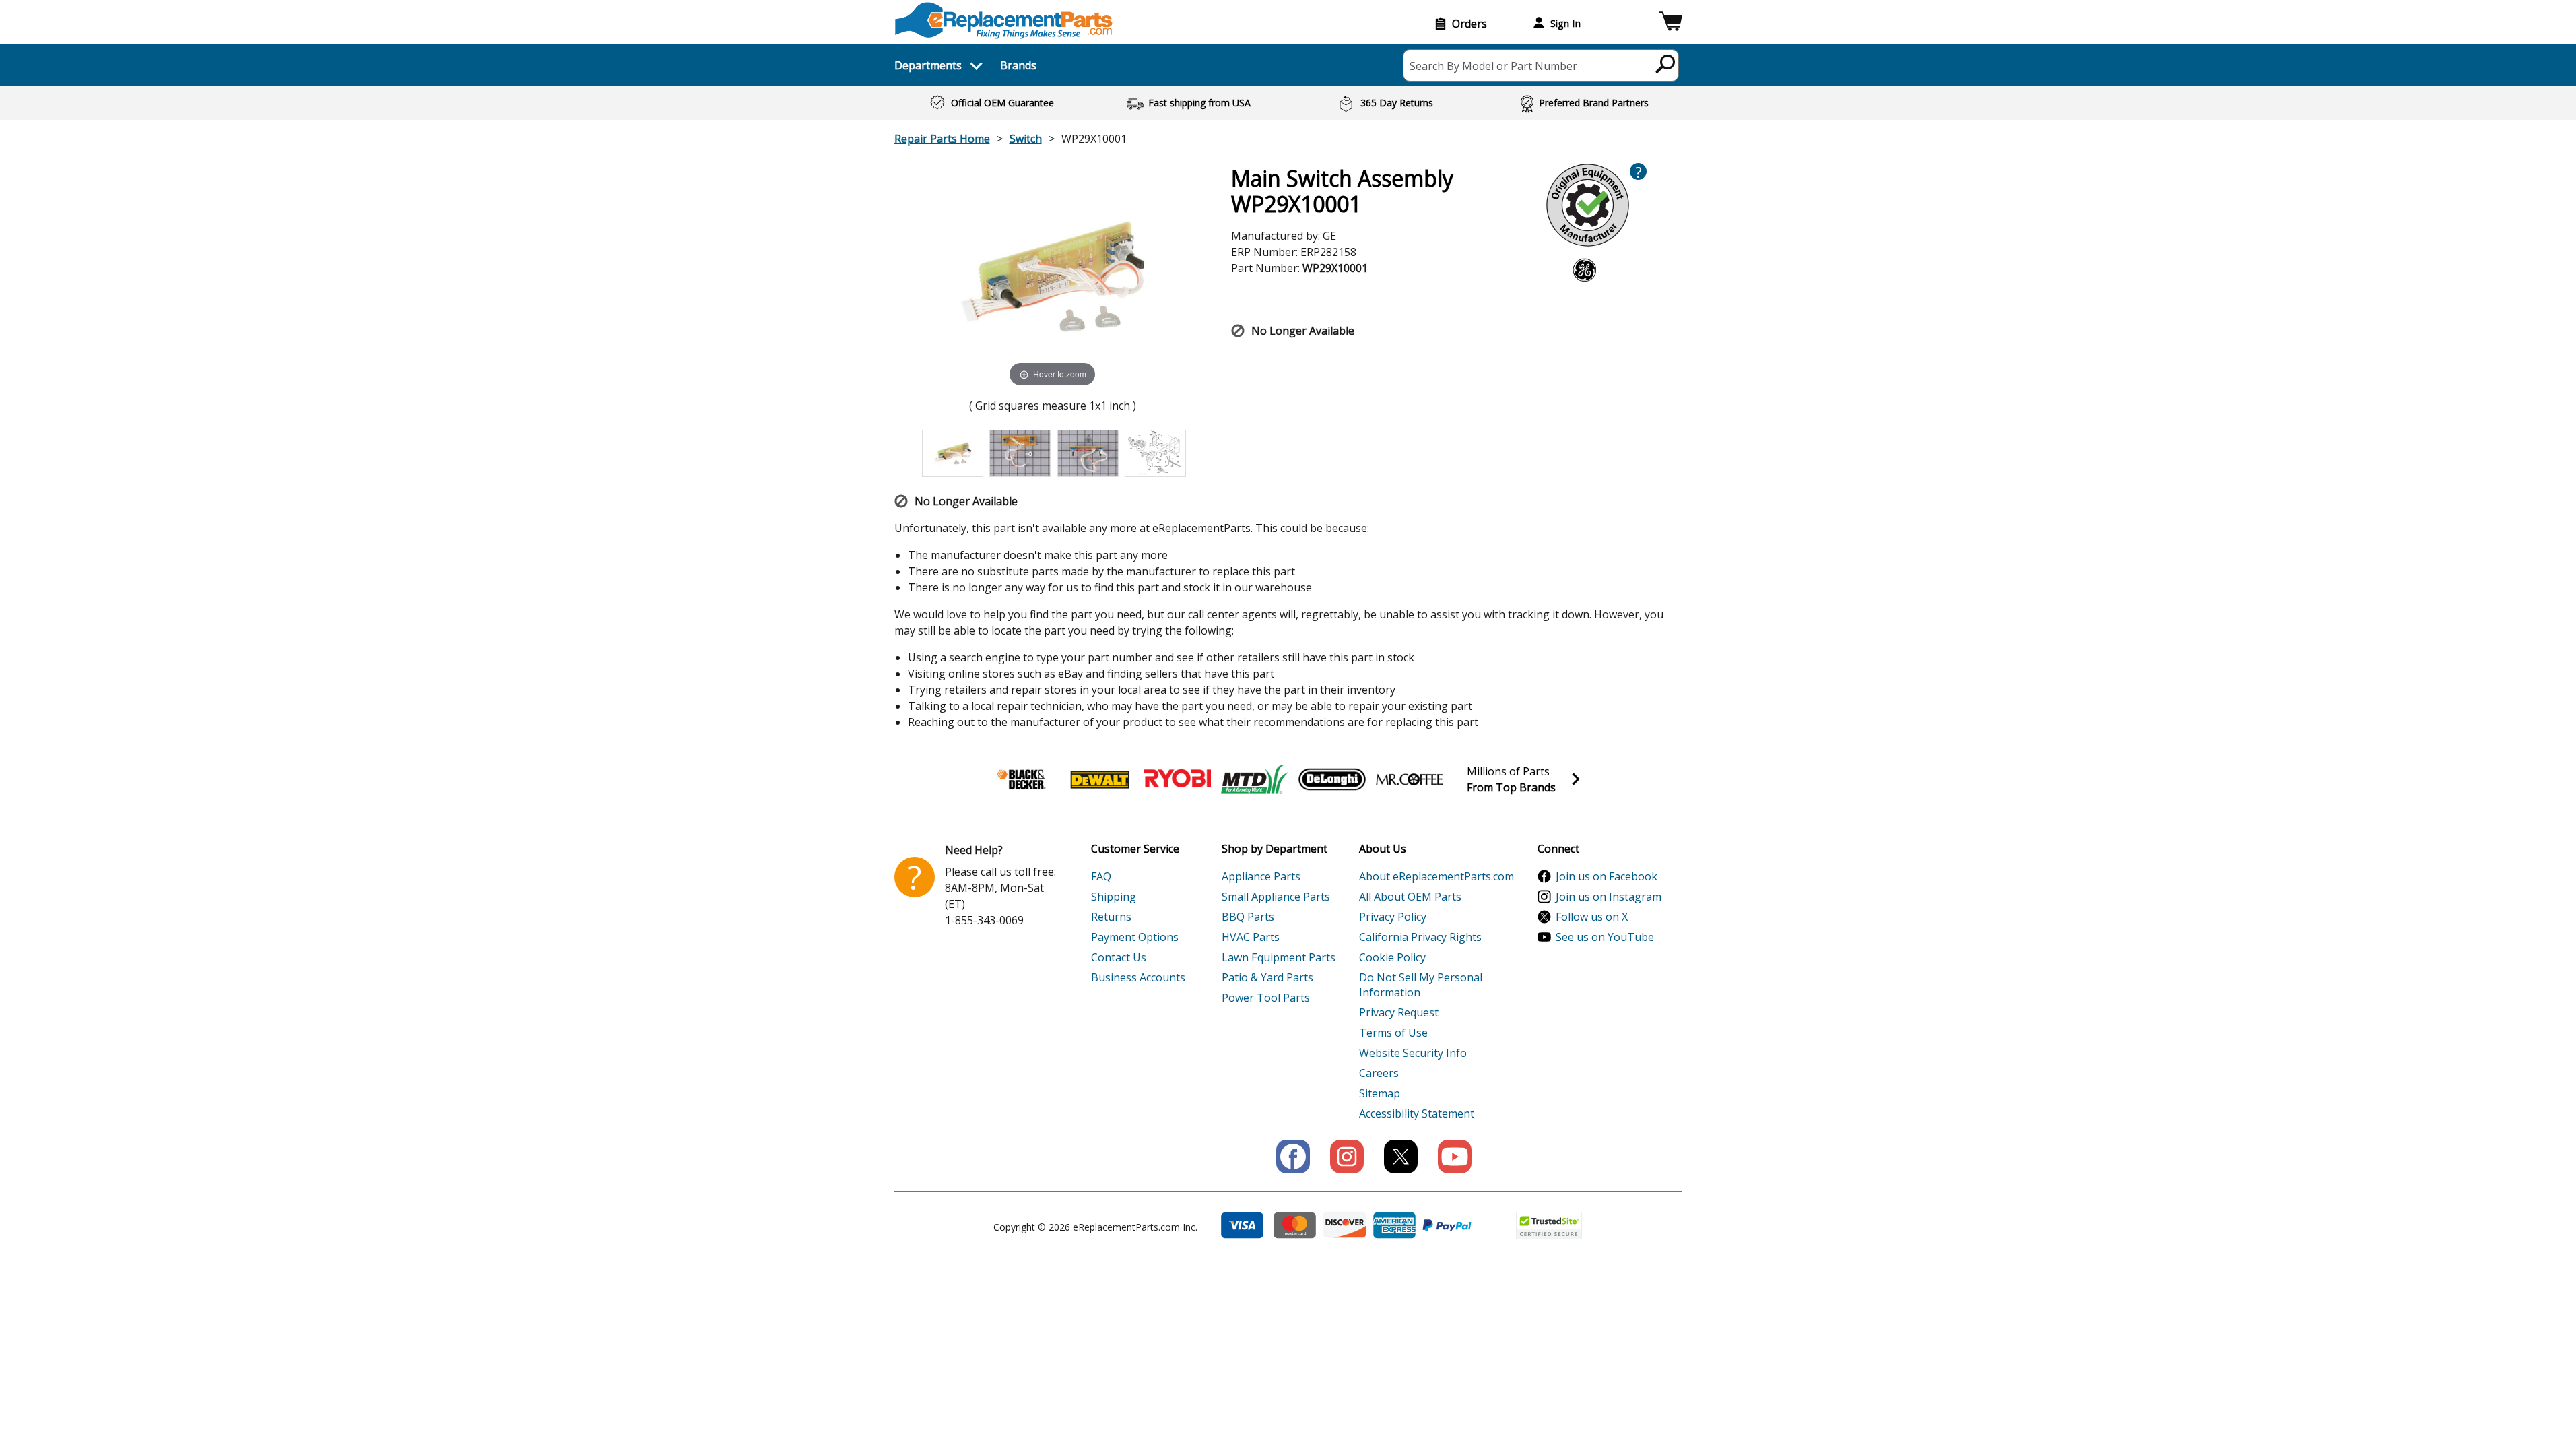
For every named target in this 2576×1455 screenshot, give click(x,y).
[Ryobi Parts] (1177, 779)
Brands (1018, 65)
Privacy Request (1399, 1012)
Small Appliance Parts (1276, 897)
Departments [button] (928, 65)
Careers (1379, 1073)
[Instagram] (1347, 1157)
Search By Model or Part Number (1493, 66)
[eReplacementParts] (1004, 21)
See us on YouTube (1605, 937)
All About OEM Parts (1410, 897)
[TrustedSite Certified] (1549, 1226)
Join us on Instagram (1609, 897)
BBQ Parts (1248, 917)
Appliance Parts (1261, 876)
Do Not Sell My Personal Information (1421, 985)
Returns (1111, 917)
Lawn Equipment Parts (1279, 957)
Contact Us (1119, 957)
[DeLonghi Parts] (1332, 779)
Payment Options (1135, 937)
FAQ (1101, 876)
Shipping (1114, 897)
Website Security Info (1413, 1053)
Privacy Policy (1393, 917)
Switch (1026, 139)
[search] (1666, 63)
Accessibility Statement (1417, 1113)
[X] (1401, 1157)
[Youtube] (1455, 1157)
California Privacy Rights (1420, 937)
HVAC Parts (1251, 937)
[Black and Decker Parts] (1022, 779)
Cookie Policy (1392, 957)
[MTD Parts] (1255, 779)
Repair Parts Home (942, 139)
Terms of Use (1393, 1033)
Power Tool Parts (1266, 998)
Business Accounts (1138, 977)
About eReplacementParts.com (1436, 876)
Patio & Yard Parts (1267, 977)
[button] (1671, 23)
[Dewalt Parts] (1100, 779)
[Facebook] (1293, 1157)
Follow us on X (1592, 917)
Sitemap (1380, 1093)
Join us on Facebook (1607, 876)
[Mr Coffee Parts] (1410, 779)
